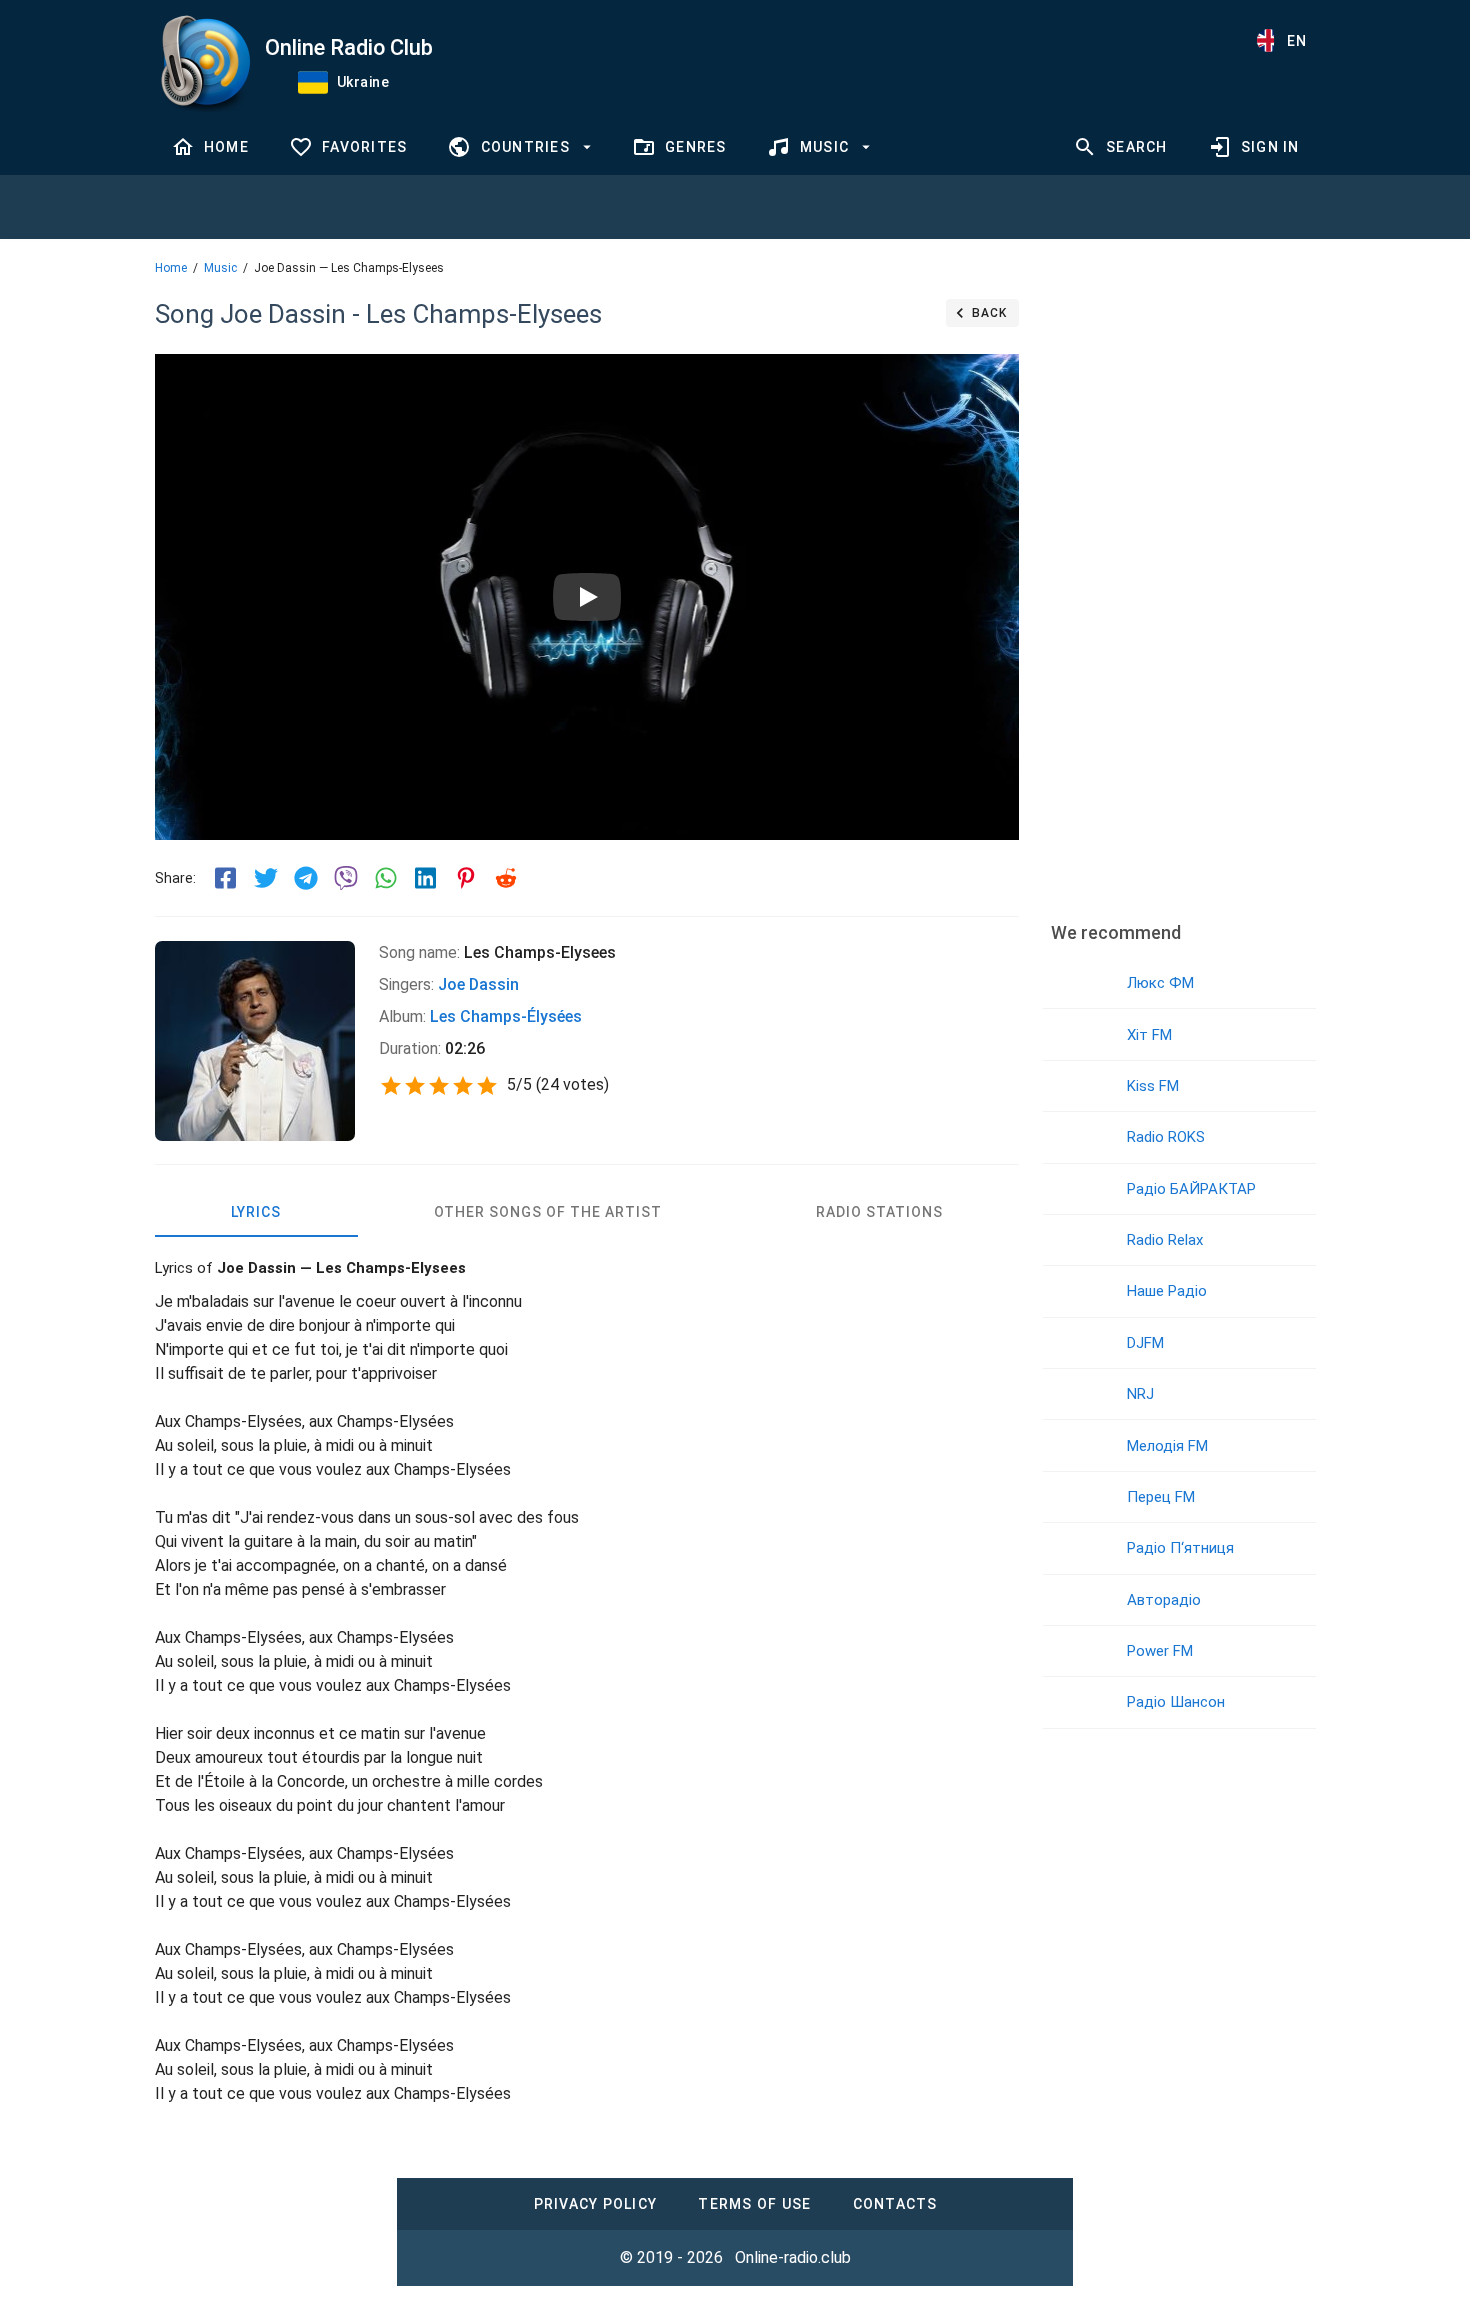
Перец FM (1161, 1497)
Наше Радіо (1167, 1291)
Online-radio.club (793, 2257)
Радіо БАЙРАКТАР (1191, 1189)
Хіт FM (1149, 1035)
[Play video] (587, 597)
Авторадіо (1164, 1600)
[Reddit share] (506, 878)
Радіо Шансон (1176, 1702)
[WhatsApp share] (386, 878)
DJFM (1145, 1343)
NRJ (1140, 1394)
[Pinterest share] (466, 878)
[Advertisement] (1179, 595)
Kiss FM (1153, 1086)
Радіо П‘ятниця (1180, 1548)
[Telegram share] (306, 878)
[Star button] (391, 1086)
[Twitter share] (266, 878)
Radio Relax (1165, 1240)
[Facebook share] (226, 878)
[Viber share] (346, 878)
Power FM (1160, 1651)
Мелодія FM (1167, 1446)
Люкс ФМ (1160, 983)
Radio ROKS (1166, 1137)
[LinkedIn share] (426, 878)
